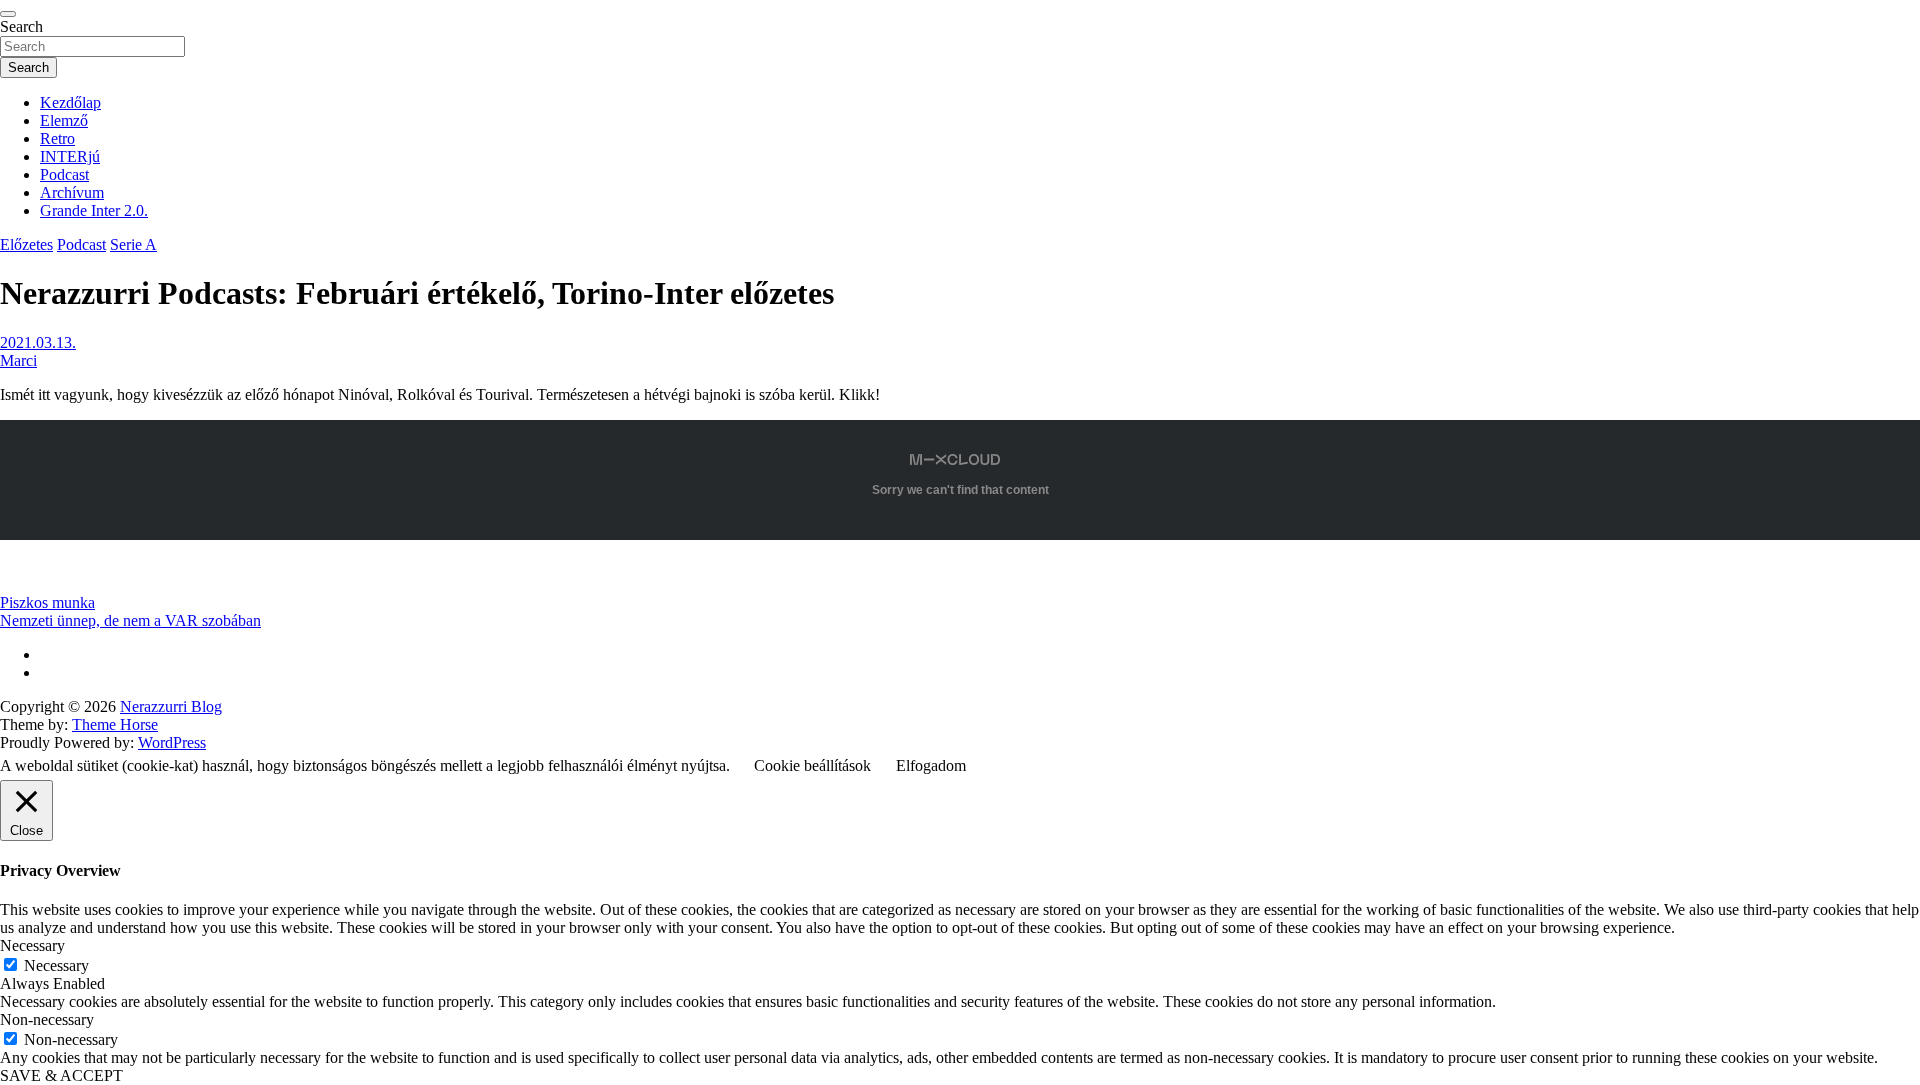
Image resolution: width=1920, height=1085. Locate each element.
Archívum (72, 192)
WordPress (172, 742)
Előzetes (26, 244)
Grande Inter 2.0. (94, 210)
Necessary (56, 965)
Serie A (133, 244)
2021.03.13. (38, 342)
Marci (18, 360)
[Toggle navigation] (8, 14)
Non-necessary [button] (47, 1019)
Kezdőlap (70, 102)
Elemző (64, 120)
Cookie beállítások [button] (812, 765)
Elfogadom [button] (931, 765)
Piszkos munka (47, 602)
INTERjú (70, 156)
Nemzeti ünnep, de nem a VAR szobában (130, 620)
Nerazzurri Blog (171, 706)
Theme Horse (115, 724)
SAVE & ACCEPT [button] (61, 1075)
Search (21, 26)
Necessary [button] (32, 945)
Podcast (64, 174)
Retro (57, 138)
